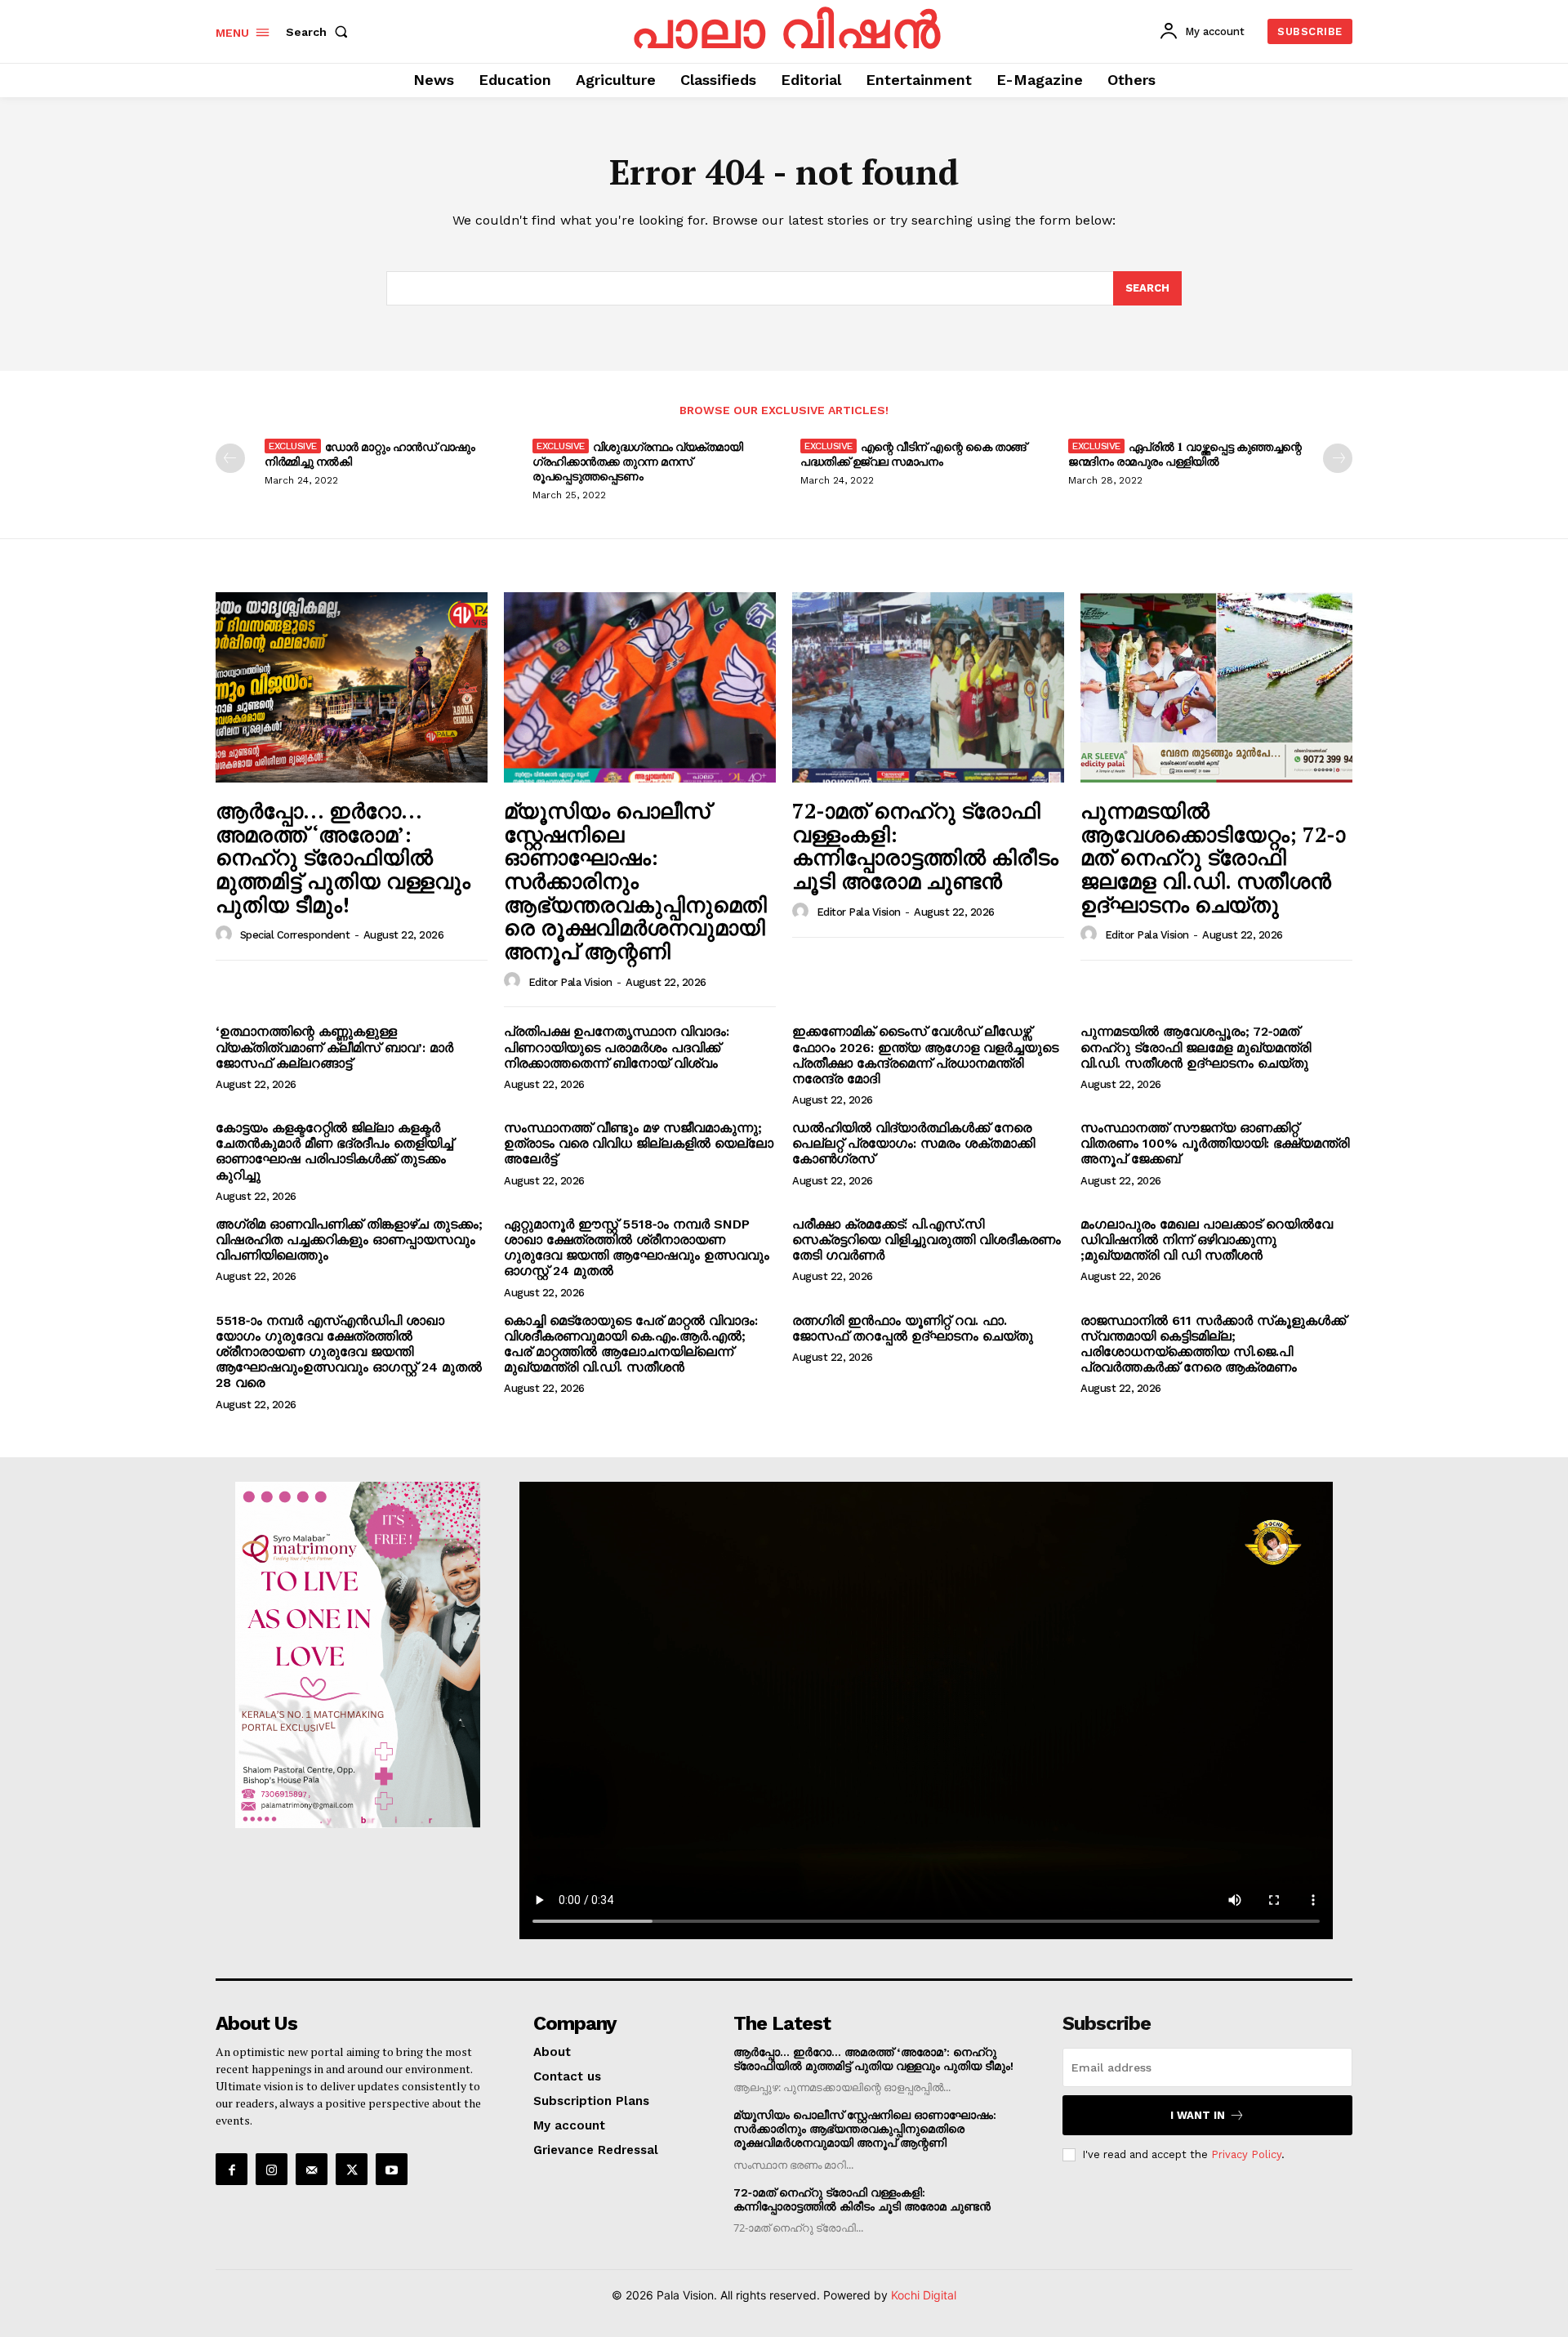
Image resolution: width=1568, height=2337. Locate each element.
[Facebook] (232, 2169)
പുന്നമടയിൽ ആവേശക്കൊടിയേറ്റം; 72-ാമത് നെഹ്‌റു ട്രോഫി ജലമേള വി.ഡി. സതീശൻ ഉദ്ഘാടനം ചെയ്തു (1213, 857)
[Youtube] (392, 2169)
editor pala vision (570, 982)
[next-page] (1338, 458)
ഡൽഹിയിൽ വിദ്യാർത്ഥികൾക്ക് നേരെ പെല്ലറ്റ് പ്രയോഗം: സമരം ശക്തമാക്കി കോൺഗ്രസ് (913, 1143)
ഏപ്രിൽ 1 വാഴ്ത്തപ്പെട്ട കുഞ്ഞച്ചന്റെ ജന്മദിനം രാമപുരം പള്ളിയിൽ (1185, 454)
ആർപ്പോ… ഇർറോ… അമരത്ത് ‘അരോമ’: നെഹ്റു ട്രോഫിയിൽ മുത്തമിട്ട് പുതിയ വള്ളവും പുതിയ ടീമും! (343, 857)
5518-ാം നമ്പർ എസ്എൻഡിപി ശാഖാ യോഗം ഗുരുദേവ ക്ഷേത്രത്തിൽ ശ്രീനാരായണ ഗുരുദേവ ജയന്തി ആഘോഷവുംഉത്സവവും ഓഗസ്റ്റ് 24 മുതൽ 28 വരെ (349, 1352)
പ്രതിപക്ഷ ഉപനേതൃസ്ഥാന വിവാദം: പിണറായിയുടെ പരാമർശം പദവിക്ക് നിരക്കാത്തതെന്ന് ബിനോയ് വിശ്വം (617, 1047)
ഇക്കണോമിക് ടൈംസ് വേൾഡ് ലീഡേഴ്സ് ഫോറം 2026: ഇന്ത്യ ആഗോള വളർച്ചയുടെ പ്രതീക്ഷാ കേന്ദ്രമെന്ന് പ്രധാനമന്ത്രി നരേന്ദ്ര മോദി (925, 1055)
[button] (320, 32)
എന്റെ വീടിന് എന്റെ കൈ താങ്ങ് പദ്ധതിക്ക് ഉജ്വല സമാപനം (913, 454)
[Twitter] (352, 2169)
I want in (1198, 2115)
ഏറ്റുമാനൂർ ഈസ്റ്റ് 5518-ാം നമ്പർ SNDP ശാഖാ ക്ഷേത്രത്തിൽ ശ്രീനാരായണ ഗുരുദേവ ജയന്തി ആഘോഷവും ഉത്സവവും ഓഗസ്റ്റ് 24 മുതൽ (637, 1248)
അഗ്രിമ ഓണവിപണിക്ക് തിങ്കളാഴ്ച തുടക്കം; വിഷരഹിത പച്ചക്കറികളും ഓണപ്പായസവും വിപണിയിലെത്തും (349, 1240)
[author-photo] (226, 934)
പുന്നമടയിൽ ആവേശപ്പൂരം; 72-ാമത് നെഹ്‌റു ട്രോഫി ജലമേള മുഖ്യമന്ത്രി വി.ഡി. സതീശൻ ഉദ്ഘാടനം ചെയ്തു (1196, 1047)
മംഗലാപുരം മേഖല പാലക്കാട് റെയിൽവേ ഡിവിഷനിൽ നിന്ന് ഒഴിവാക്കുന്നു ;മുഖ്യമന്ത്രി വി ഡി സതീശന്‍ (1207, 1240)
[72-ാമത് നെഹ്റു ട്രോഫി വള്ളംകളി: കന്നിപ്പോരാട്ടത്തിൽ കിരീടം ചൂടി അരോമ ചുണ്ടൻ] (928, 687)
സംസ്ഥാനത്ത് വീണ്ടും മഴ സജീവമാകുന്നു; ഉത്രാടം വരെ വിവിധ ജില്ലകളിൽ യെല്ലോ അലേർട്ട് (639, 1143)
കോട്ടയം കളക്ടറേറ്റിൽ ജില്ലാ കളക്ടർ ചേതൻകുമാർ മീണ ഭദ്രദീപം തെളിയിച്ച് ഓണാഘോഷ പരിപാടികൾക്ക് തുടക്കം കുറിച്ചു (334, 1151)
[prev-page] (230, 458)
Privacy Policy (1246, 2154)
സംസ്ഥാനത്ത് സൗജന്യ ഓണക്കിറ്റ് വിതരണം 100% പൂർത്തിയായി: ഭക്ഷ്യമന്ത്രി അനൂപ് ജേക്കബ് (1215, 1143)
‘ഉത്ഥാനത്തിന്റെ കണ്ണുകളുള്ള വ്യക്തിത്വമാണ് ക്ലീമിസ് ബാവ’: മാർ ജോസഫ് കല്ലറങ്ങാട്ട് (334, 1047)
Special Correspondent (295, 935)
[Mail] (312, 2169)
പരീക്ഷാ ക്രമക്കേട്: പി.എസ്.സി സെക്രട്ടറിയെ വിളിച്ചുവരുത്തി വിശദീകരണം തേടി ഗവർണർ (927, 1240)
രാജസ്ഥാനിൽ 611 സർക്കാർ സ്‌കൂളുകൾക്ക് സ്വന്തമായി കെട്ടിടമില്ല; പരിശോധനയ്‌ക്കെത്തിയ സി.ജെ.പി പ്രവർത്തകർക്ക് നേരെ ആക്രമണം (1213, 1344)
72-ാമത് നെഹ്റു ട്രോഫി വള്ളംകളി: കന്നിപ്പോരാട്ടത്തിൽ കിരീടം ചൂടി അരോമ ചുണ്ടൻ (925, 845)
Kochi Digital (924, 2295)
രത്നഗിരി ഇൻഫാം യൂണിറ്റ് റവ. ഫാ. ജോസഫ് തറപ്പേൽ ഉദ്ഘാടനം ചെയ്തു (913, 1328)
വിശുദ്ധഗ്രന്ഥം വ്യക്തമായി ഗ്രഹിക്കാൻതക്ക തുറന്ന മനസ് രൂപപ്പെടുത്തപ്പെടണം (637, 461)
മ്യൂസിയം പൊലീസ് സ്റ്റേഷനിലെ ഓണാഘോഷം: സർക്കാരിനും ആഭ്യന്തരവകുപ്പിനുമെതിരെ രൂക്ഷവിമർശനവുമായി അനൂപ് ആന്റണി (635, 881)
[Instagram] (272, 2169)
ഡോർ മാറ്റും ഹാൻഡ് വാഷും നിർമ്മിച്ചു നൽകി (370, 454)
